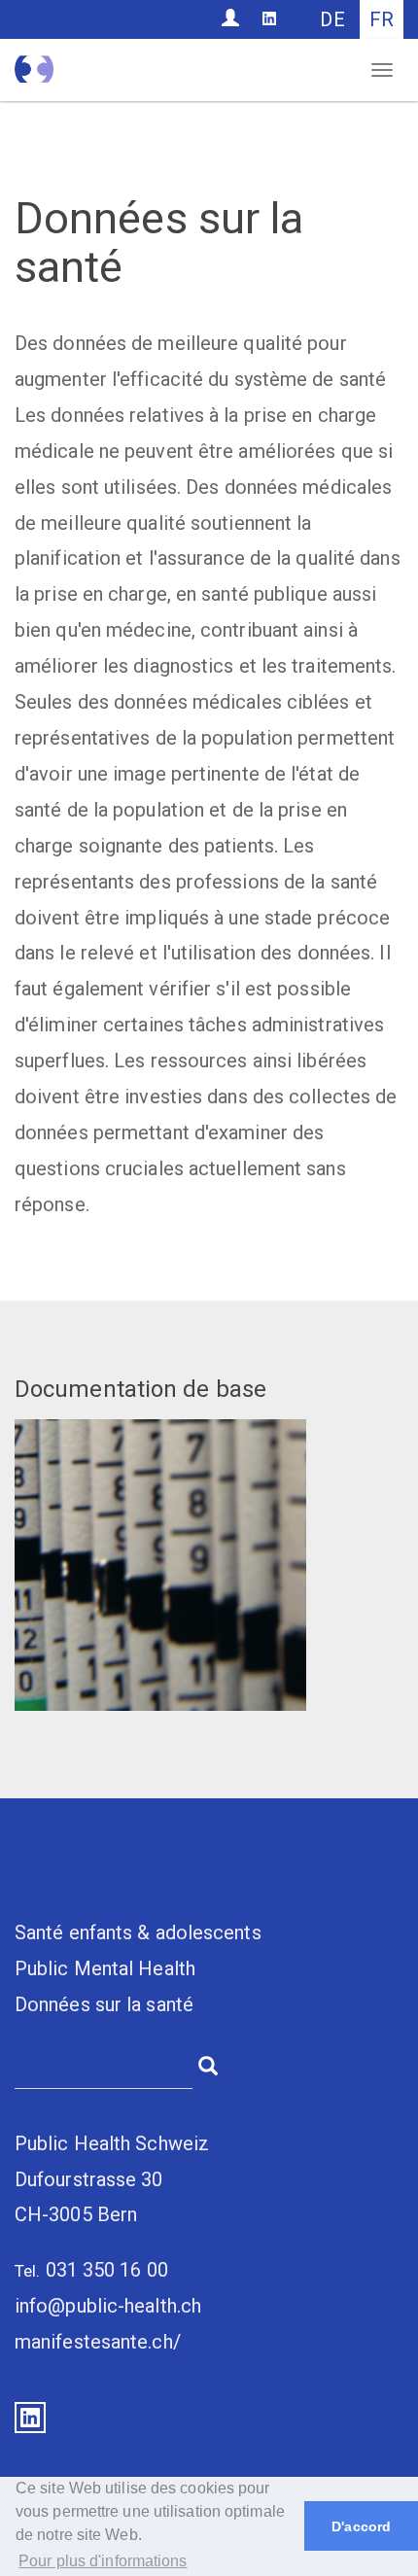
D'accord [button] (361, 2526)
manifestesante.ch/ (98, 2342)
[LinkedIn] (269, 18)
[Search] (208, 2064)
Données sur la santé (104, 2004)
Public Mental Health (105, 1968)
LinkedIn (30, 2418)
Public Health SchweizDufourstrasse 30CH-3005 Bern (112, 2179)
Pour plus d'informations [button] (103, 2561)
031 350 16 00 (107, 2270)
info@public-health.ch (108, 2306)
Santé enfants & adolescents (138, 1932)
